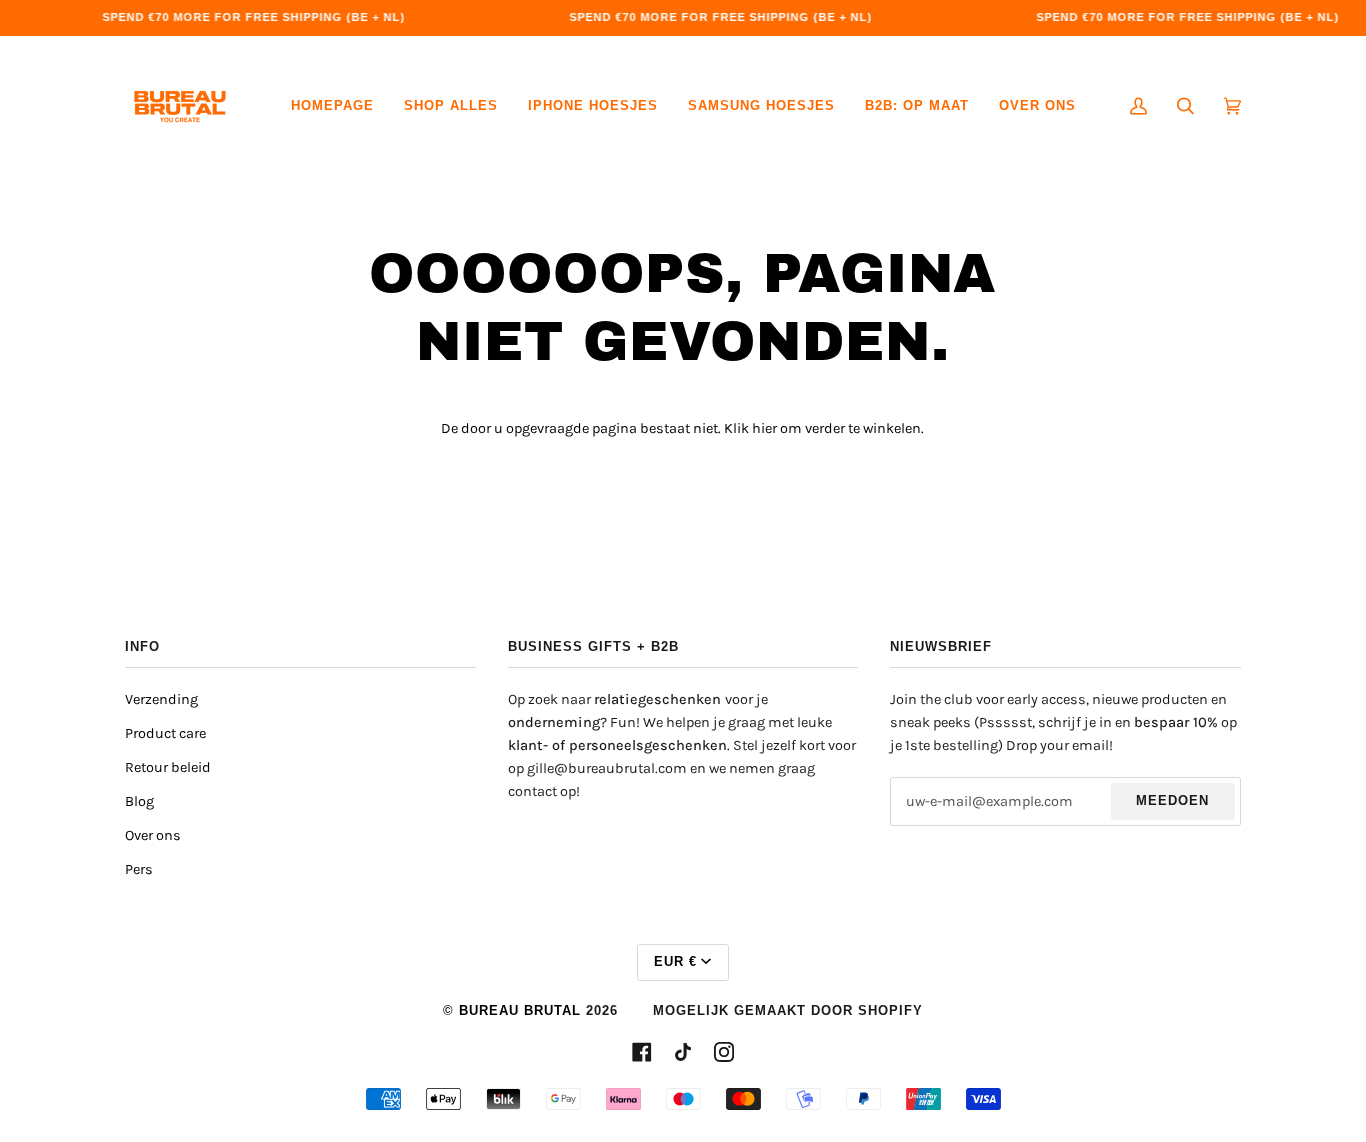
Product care (165, 733)
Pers (139, 869)
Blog (139, 801)
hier (764, 428)
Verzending (161, 699)
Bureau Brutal (520, 1011)
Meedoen (1172, 801)
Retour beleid (168, 767)
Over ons (153, 835)
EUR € (675, 962)
